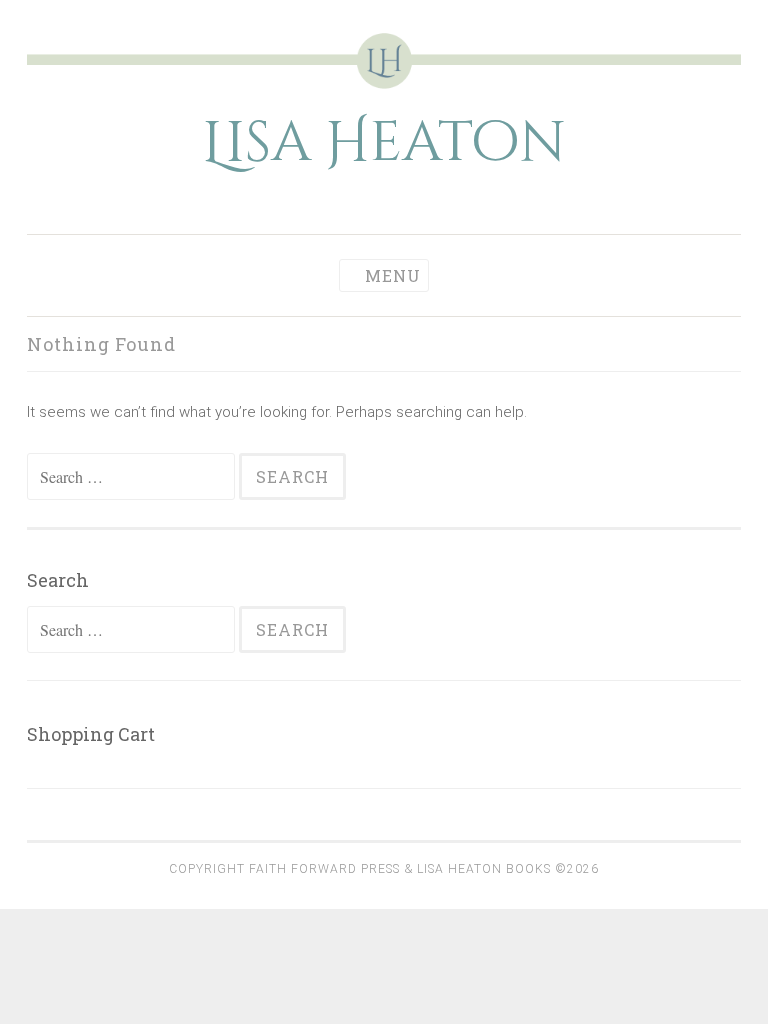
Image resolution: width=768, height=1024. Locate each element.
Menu (393, 275)
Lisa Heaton (384, 143)
